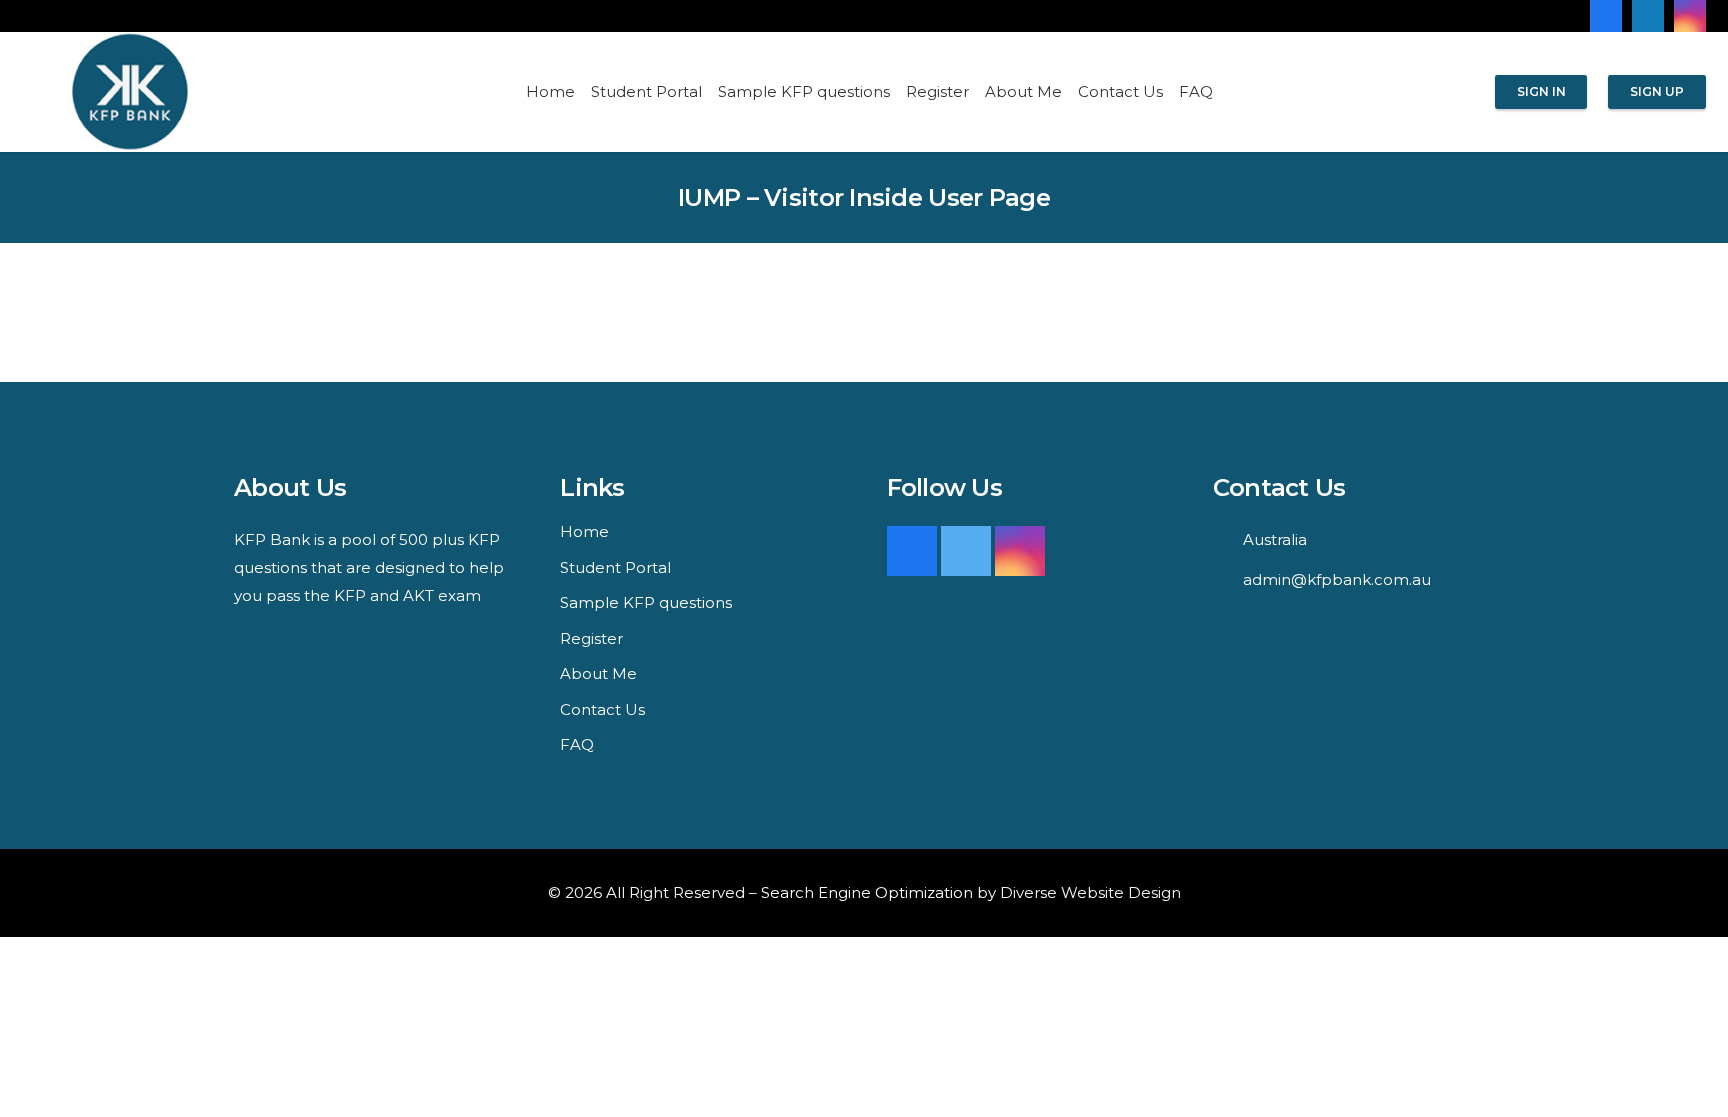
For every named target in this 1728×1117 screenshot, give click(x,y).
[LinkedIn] (1648, 16)
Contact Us (602, 709)
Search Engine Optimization (867, 892)
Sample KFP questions (646, 602)
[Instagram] (1690, 16)
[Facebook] (1606, 16)
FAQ (577, 744)
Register (591, 638)
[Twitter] (966, 551)
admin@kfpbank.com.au (1337, 579)
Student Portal (615, 567)
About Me (598, 673)
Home (584, 531)
